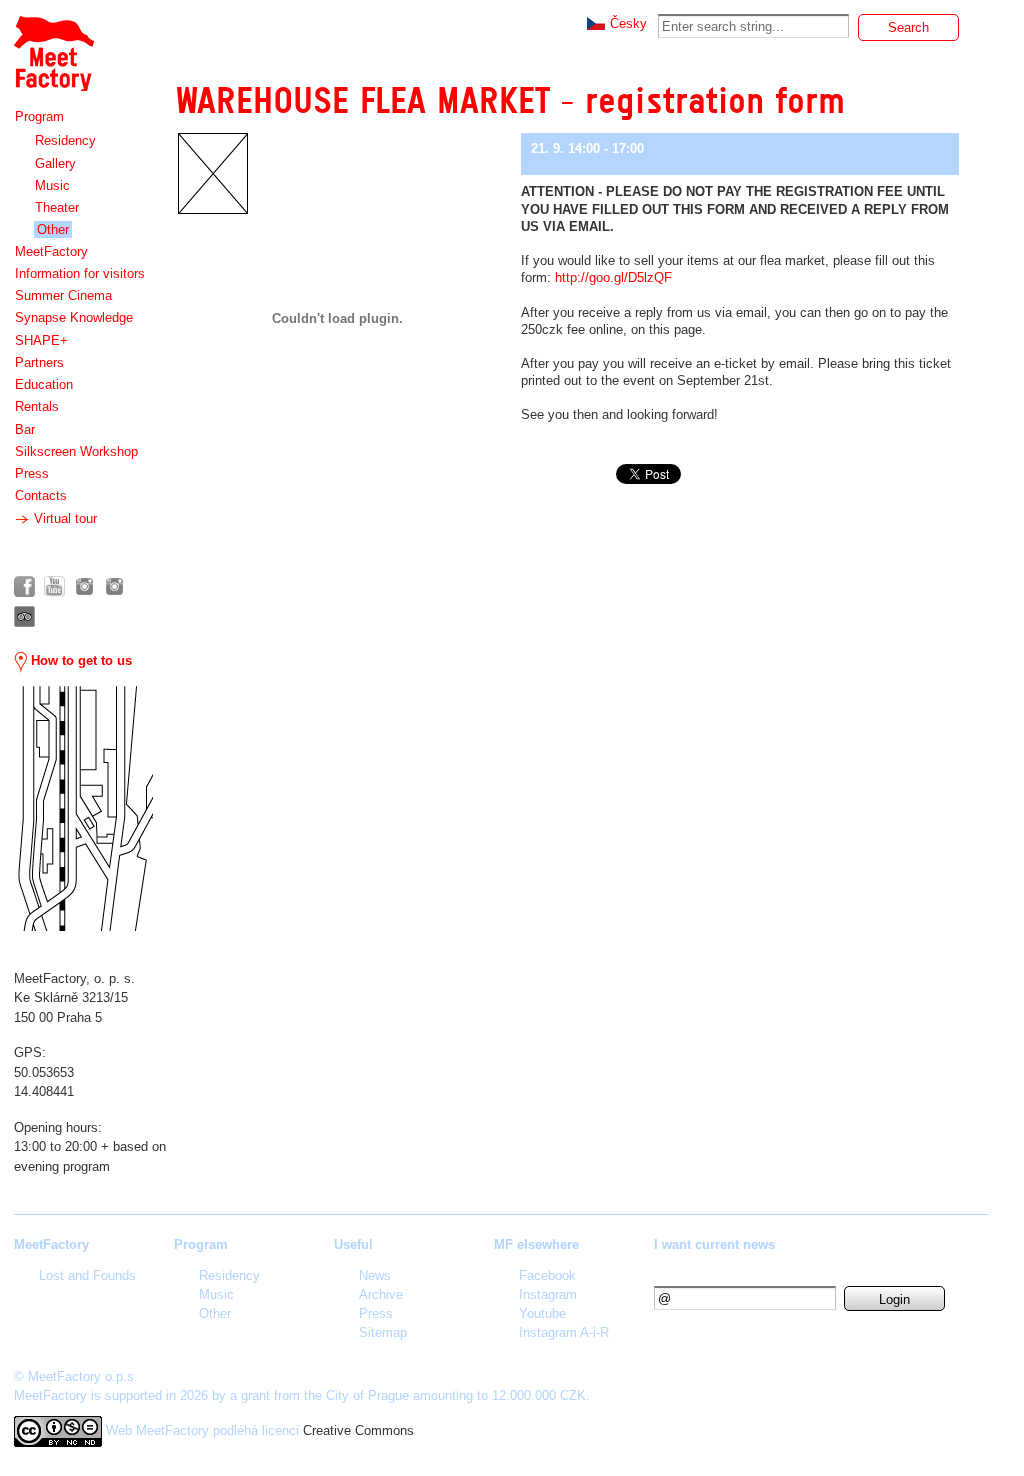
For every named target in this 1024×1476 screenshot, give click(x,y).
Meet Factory (53, 43)
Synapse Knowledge (74, 317)
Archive (381, 1294)
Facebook (547, 1275)
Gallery (55, 163)
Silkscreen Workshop (76, 451)
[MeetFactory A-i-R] (114, 586)
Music (52, 185)
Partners (39, 362)
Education (44, 384)
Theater (57, 207)
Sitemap (383, 1332)
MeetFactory (51, 251)
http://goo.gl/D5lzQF (613, 277)
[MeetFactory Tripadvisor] (24, 616)
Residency (65, 140)
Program (39, 116)
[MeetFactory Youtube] (54, 586)
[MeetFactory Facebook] (24, 586)
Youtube (542, 1313)
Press (32, 473)
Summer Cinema (63, 295)
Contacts (41, 495)
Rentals (37, 406)
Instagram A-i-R (564, 1332)
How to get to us (79, 660)
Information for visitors (80, 273)
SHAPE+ (41, 340)
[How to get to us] (83, 808)
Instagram (548, 1294)
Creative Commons (358, 1430)
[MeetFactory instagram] (84, 586)
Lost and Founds (87, 1275)
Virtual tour (63, 518)
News (375, 1275)
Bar (25, 429)
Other (53, 229)
